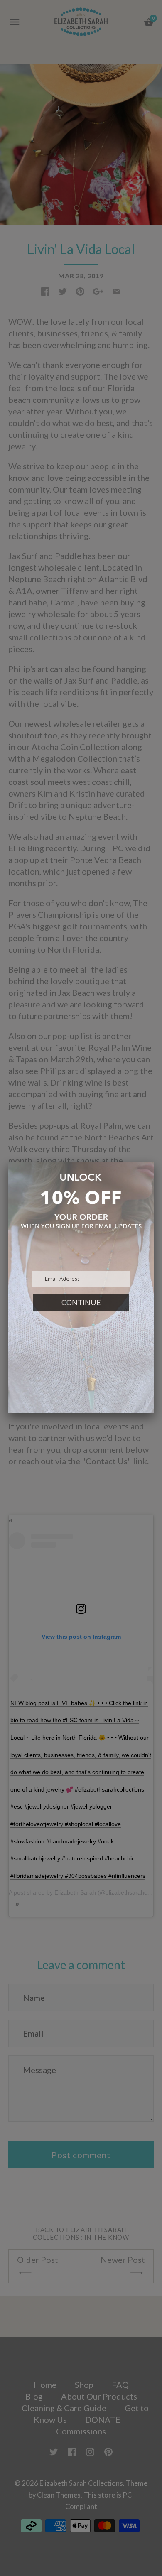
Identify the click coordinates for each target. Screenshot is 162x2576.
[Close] (154, 1162)
